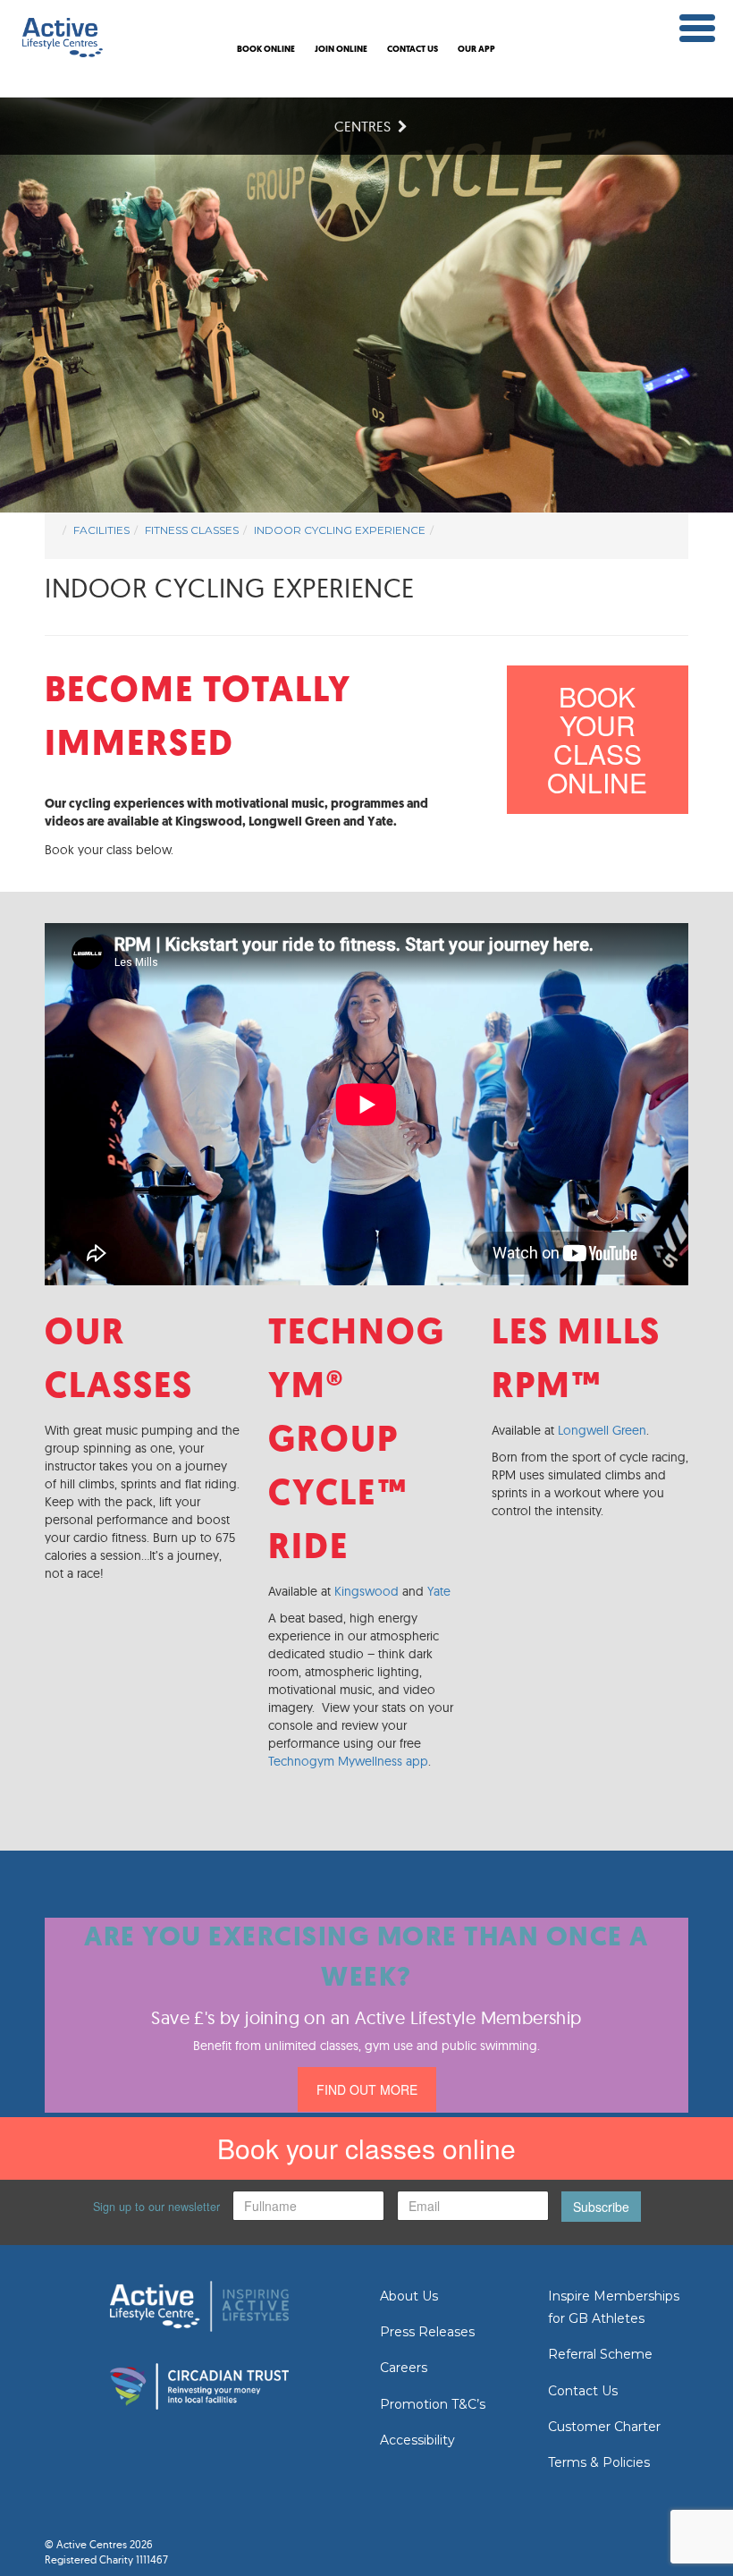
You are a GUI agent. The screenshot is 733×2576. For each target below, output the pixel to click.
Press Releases (427, 2332)
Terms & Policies (599, 2462)
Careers (404, 2368)
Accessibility (417, 2440)
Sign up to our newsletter (156, 2207)
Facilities (101, 530)
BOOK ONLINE (266, 50)
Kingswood (366, 1591)
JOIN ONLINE (341, 50)
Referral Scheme (600, 2354)
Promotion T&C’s (433, 2404)
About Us (409, 2296)
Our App (476, 50)
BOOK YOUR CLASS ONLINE (597, 739)
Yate (439, 1591)
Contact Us (583, 2391)
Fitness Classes (192, 530)
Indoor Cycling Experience (340, 530)
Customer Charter (604, 2427)
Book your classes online (366, 2148)
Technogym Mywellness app (348, 1761)
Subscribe (601, 2207)
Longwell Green (602, 1430)
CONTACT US (413, 50)
